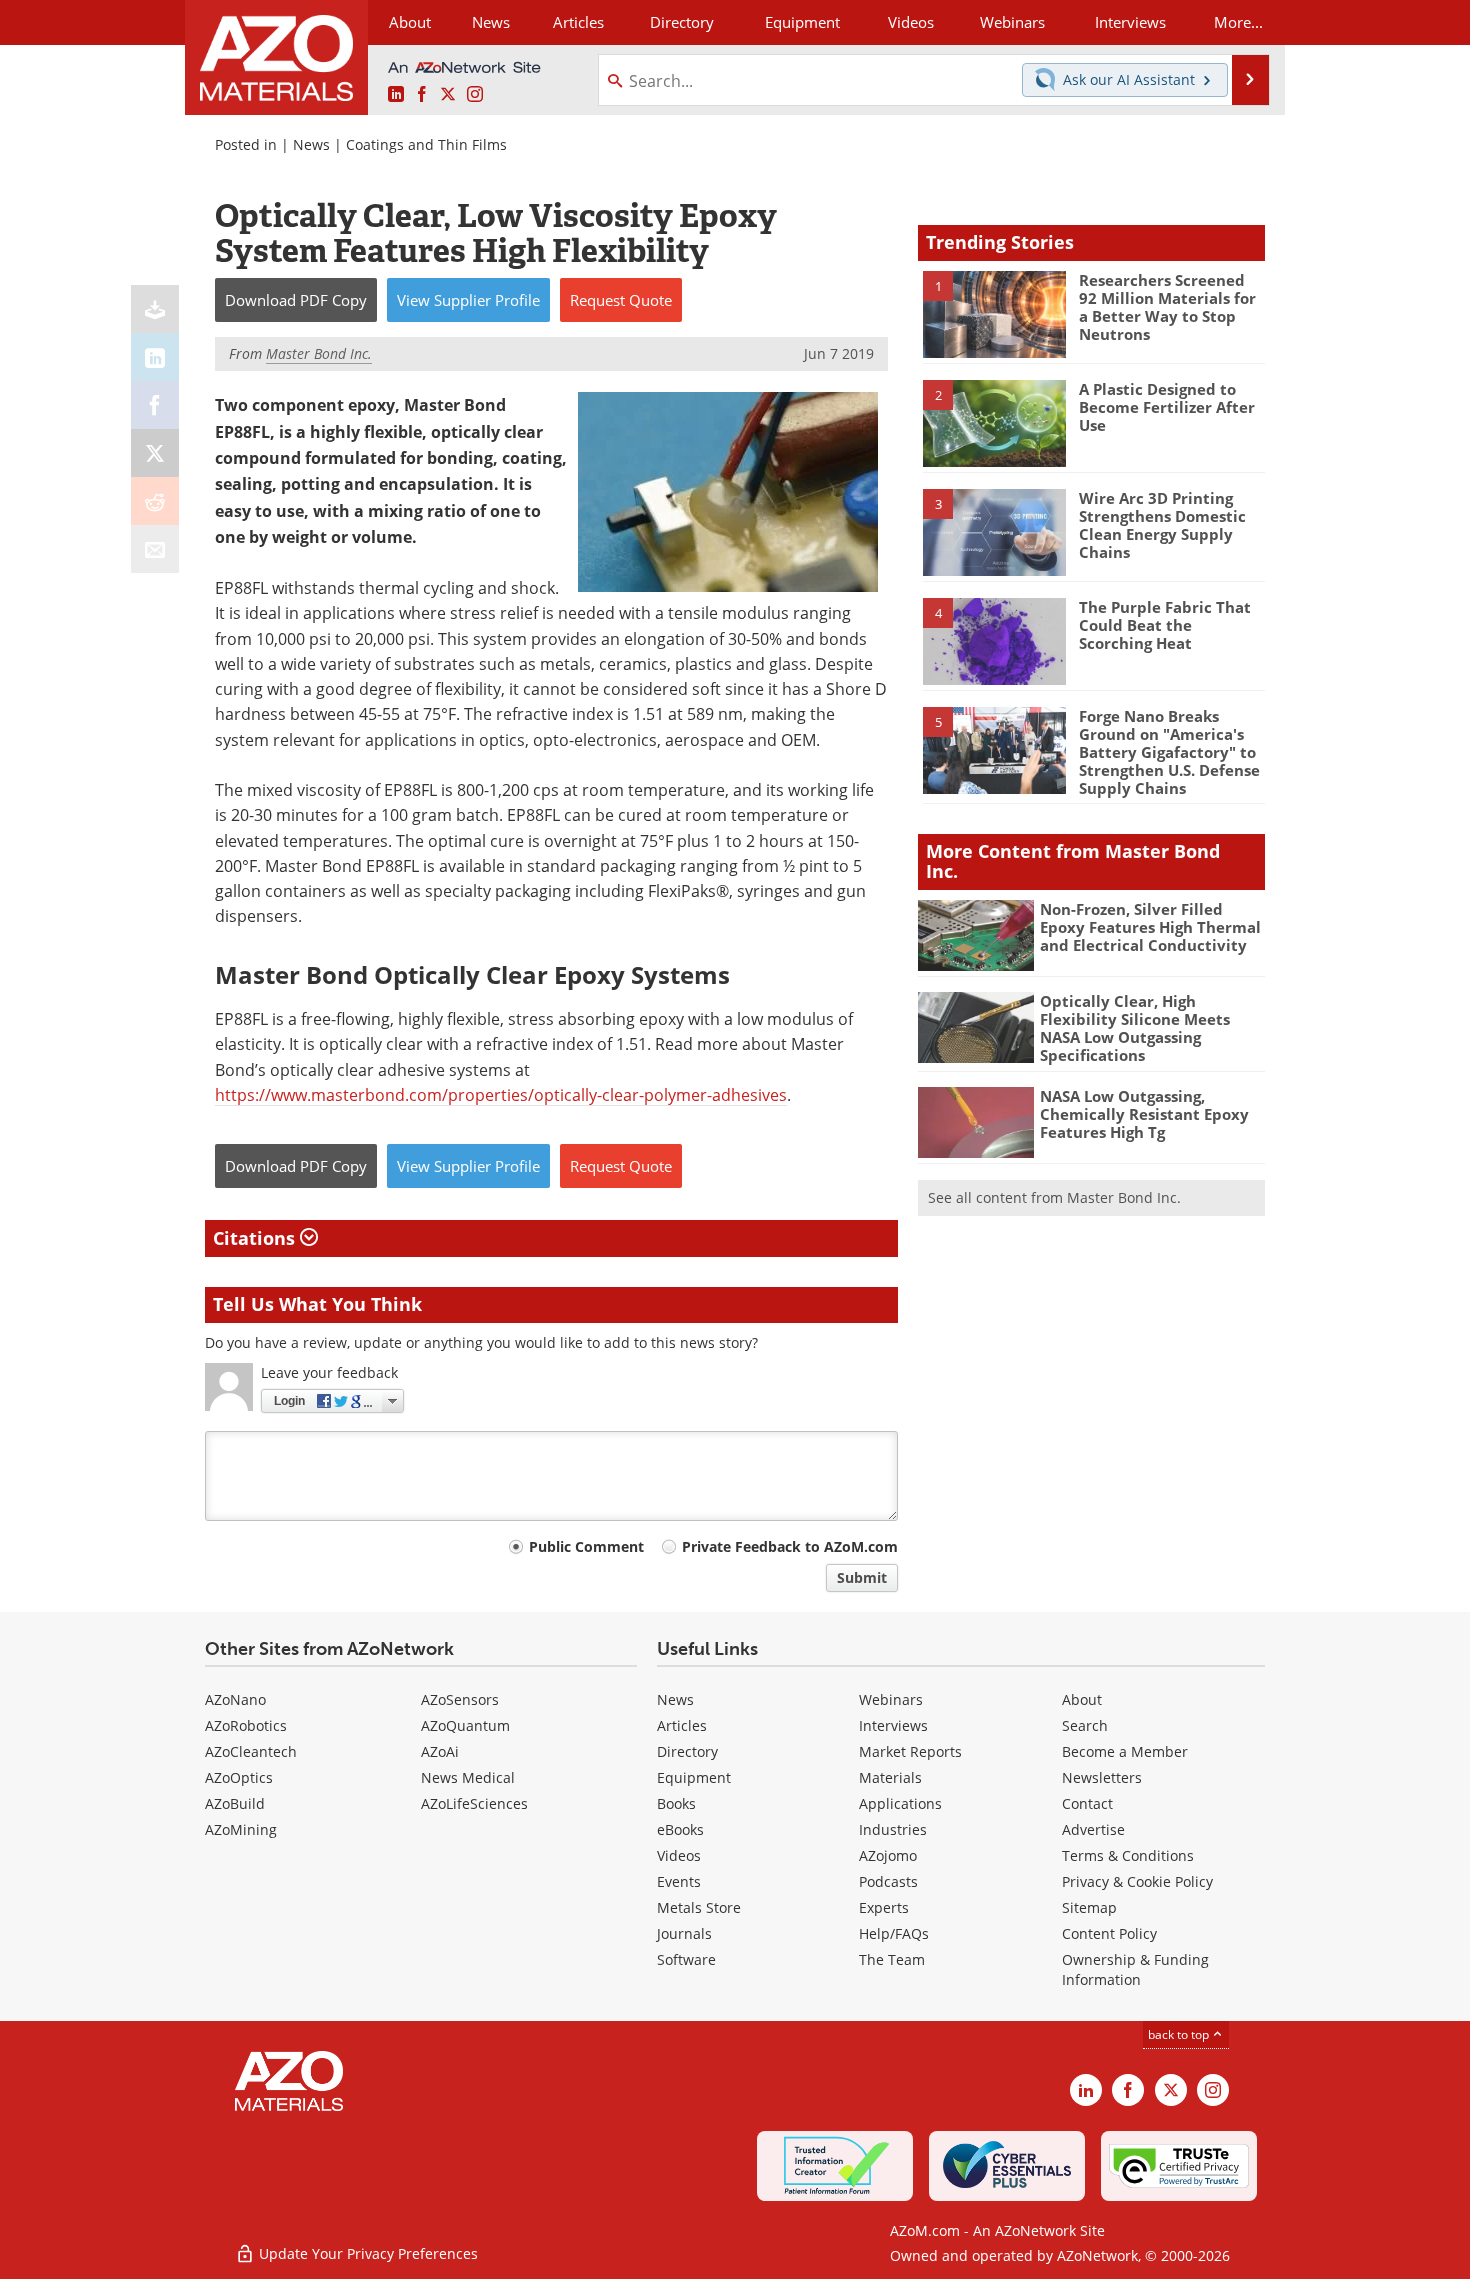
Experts (884, 1907)
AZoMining (241, 1829)
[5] (994, 749)
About (1082, 1699)
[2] (994, 422)
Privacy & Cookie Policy (1137, 1881)
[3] (994, 531)
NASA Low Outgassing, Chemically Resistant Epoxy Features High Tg (1144, 1114)
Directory (682, 22)
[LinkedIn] (155, 357)
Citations (256, 1238)
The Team (892, 1959)
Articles (682, 1725)
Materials (890, 1777)
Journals (684, 1933)
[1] (994, 313)
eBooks (680, 1829)
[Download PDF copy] (155, 309)
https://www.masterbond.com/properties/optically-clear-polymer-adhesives (501, 1094)
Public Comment (586, 1546)
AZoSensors (460, 1699)
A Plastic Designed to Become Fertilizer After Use (1167, 407)
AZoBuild (235, 1803)
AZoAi (440, 1751)
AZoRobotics (246, 1725)
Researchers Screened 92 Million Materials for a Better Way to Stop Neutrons (1167, 307)
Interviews (893, 1725)
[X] (155, 453)
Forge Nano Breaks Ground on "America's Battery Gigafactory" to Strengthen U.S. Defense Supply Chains (1169, 752)
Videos (679, 1855)
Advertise (1093, 1829)
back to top (1180, 2034)
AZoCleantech (251, 1751)
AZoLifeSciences (474, 1803)
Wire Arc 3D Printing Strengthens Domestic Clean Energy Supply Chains (1162, 525)
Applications (900, 1803)
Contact (1087, 1803)
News (311, 144)
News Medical (468, 1777)
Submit (862, 1577)
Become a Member (1125, 1751)
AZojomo (888, 1855)
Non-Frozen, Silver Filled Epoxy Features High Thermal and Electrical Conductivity (1150, 927)
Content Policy (1109, 1933)
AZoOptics (239, 1777)
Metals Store (699, 1907)
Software (686, 1959)
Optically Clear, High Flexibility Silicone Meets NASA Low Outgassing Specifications (1135, 1028)
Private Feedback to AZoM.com (790, 1546)
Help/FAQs (894, 1933)
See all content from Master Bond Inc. (1054, 1197)
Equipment (694, 1777)
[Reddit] (155, 501)
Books (676, 1803)
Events (679, 1881)
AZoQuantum (465, 1725)
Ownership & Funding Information (1135, 1969)
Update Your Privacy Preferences (366, 2253)
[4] (994, 640)
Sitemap (1089, 1907)
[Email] (155, 549)
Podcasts (888, 1881)
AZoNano (235, 1699)
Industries (893, 1829)
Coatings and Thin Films (426, 144)
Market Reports (910, 1751)
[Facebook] (155, 405)
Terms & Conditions (1128, 1855)
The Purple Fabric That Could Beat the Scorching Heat (1165, 625)
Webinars (891, 1699)
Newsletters (1102, 1777)
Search (1085, 1725)
